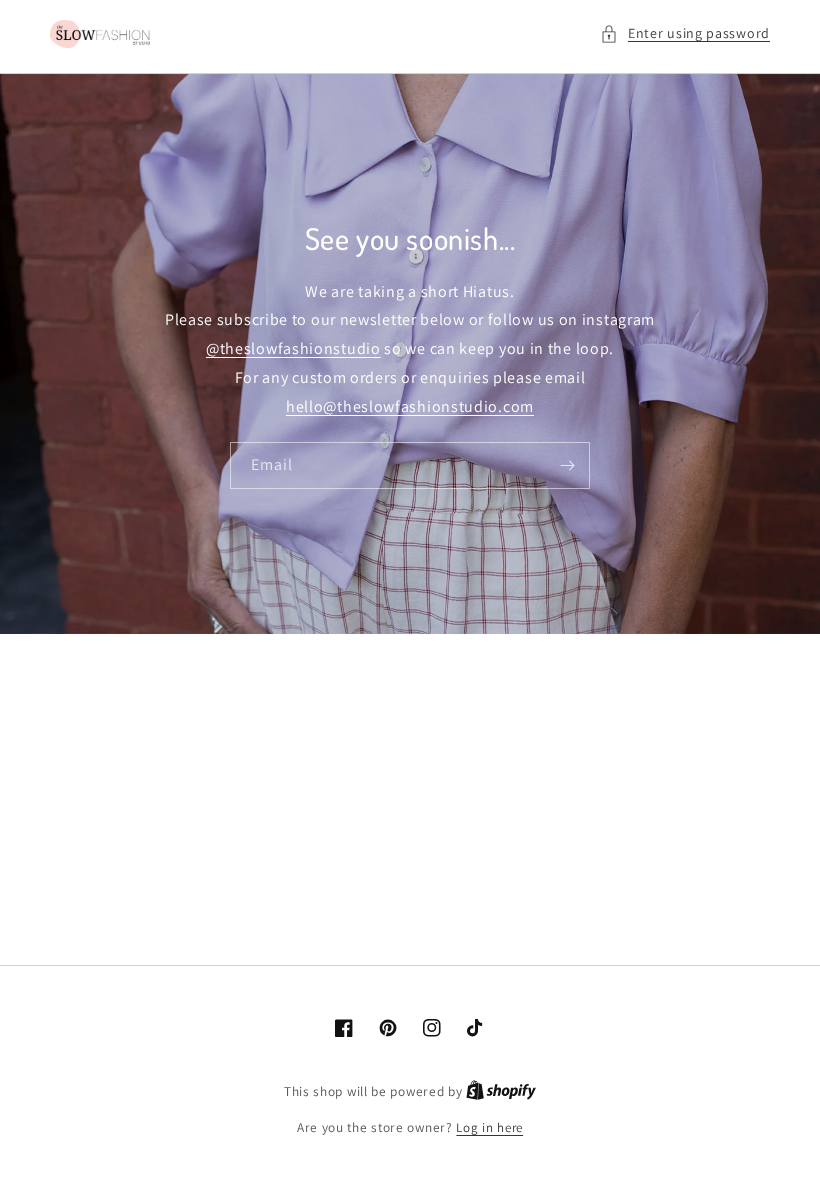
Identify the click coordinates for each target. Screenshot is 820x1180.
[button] (685, 33)
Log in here (489, 1127)
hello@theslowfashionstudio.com (410, 406)
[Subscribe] (567, 465)
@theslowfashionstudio (293, 348)
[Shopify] (501, 1091)
